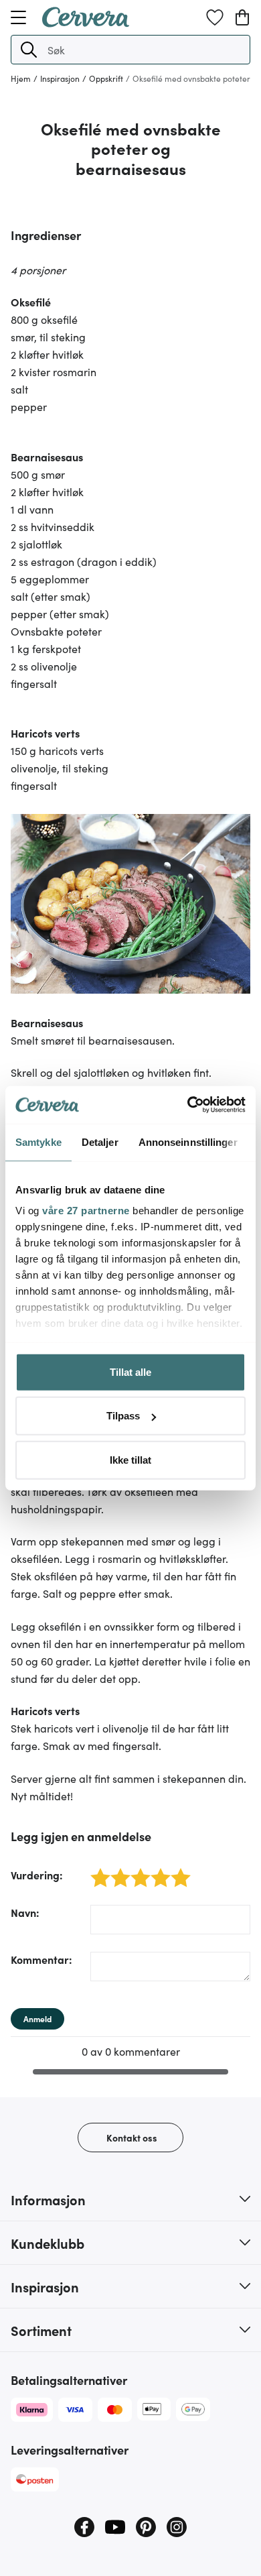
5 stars (177, 1870)
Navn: (25, 1912)
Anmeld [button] (37, 2018)
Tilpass (123, 1416)
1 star (95, 1870)
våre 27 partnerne (86, 1211)
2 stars (117, 1870)
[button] (29, 50)
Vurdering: (37, 1875)
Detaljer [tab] (100, 1141)
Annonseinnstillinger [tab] (188, 1141)
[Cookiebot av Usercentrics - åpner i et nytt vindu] (188, 1105)
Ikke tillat (130, 1459)
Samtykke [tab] (38, 1141)
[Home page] (86, 23)
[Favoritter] (215, 17)
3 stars (137, 1870)
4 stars (157, 1870)
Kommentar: (41, 1959)
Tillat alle (130, 1371)
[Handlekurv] (242, 17)
